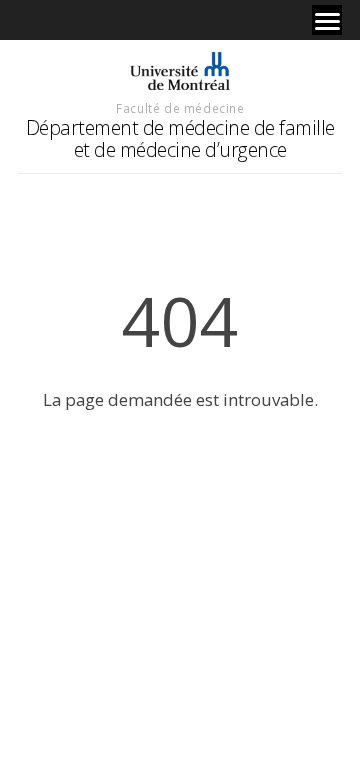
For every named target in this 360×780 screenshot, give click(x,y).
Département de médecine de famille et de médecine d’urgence (180, 138)
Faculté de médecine (180, 108)
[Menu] (327, 20)
